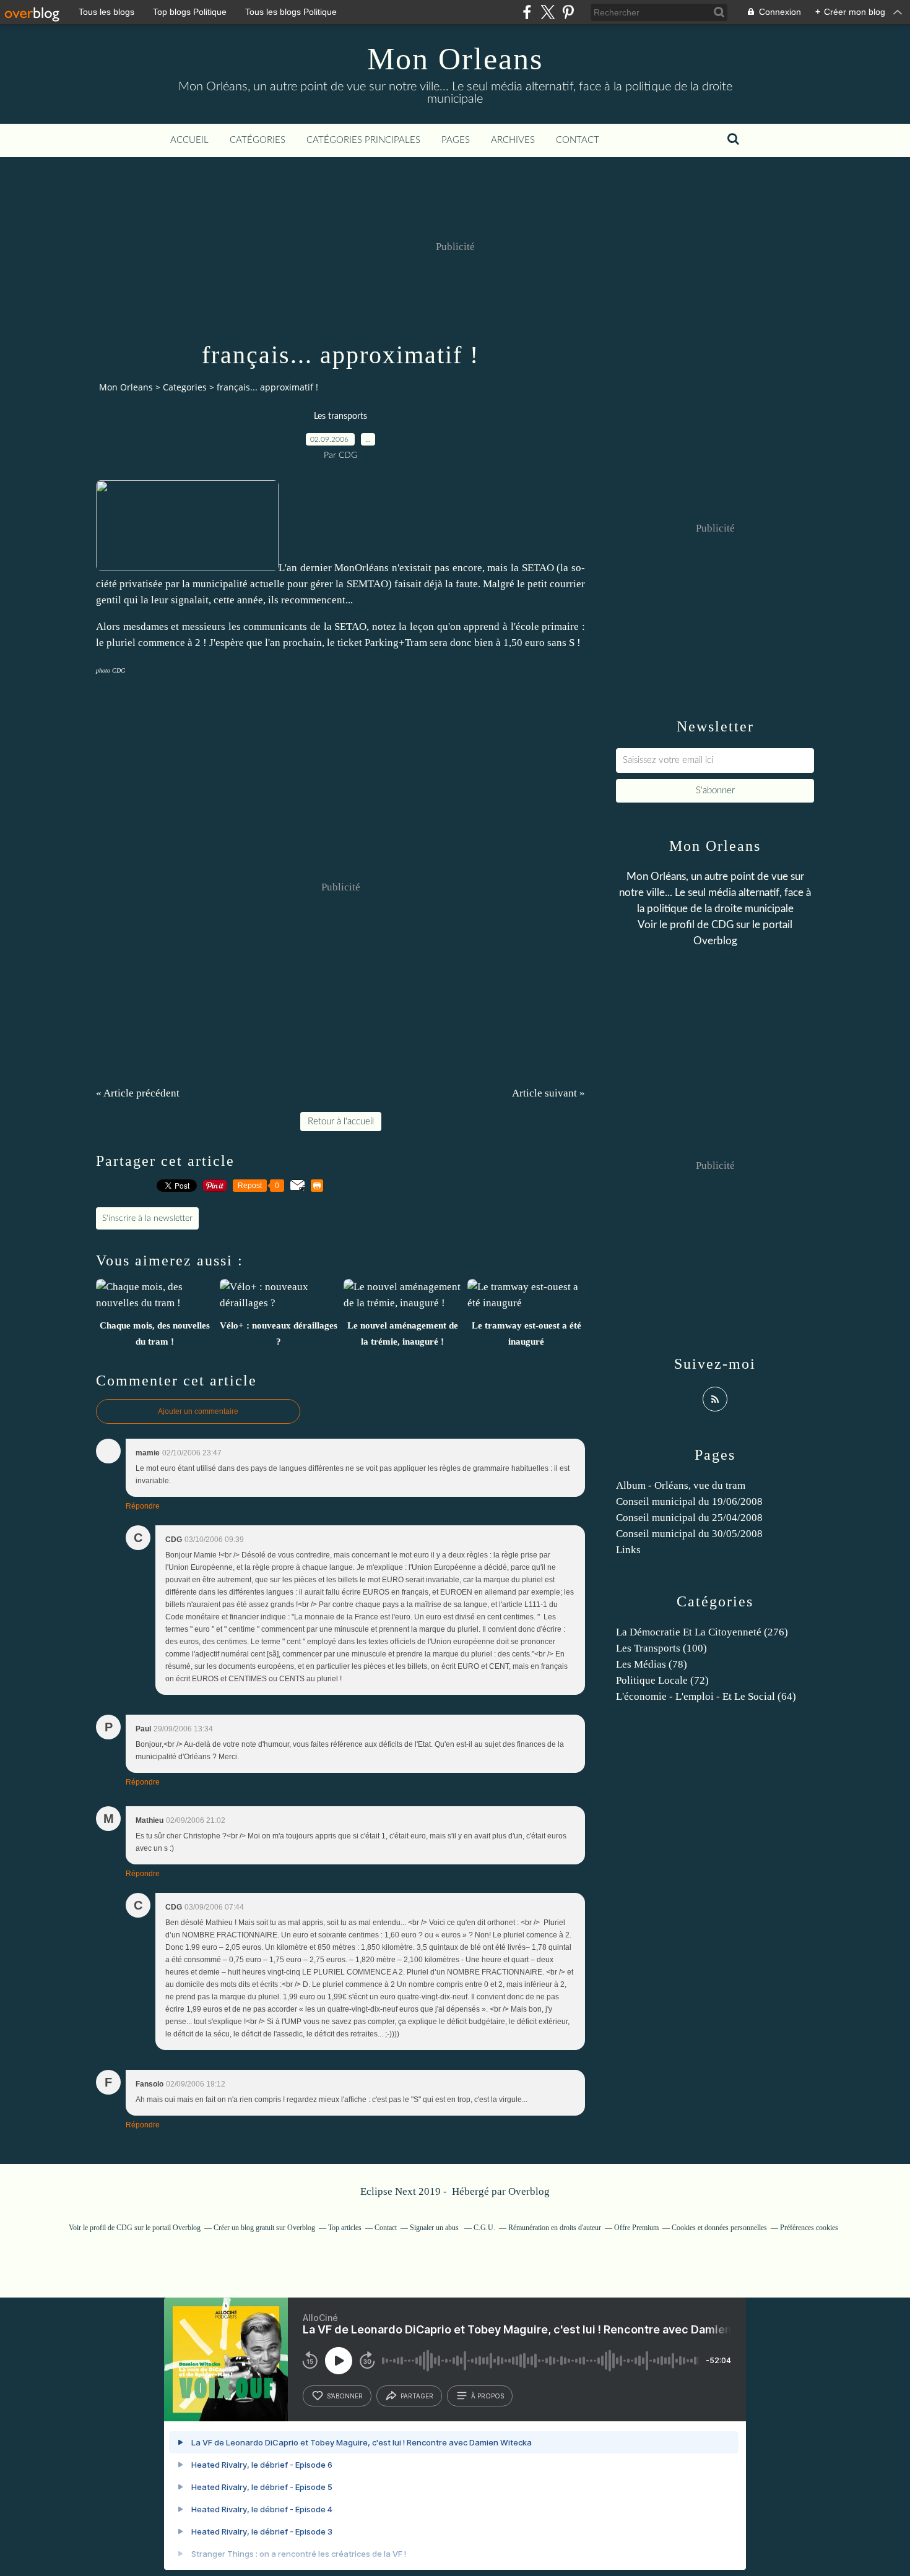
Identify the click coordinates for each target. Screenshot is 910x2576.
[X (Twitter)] (548, 12)
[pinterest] (568, 12)
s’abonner (345, 2396)
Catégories (258, 140)
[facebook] (527, 12)
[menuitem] (189, 140)
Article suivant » (548, 1093)
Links (628, 1550)
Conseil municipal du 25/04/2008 (689, 1518)
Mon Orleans (455, 59)
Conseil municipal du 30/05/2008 (689, 1534)
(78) (652, 1664)
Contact (578, 140)
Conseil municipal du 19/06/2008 (689, 1501)
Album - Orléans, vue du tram (681, 1485)
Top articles (345, 2228)
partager (417, 2396)
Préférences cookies (809, 2228)
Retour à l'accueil (341, 1122)
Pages (456, 140)
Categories (185, 387)
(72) (662, 1680)
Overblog (529, 2191)
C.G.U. (484, 2228)
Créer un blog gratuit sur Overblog (264, 2228)
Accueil (189, 140)
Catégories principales (363, 140)
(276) (702, 1632)
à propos (487, 2396)
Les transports (340, 416)
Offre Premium (636, 2228)
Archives (513, 140)
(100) (661, 1648)
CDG (722, 925)
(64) (706, 1696)
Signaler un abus (435, 2228)
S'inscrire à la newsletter (147, 1218)
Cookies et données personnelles (719, 2228)
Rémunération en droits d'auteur (555, 2228)
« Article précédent (138, 1093)
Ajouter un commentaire (198, 1411)
